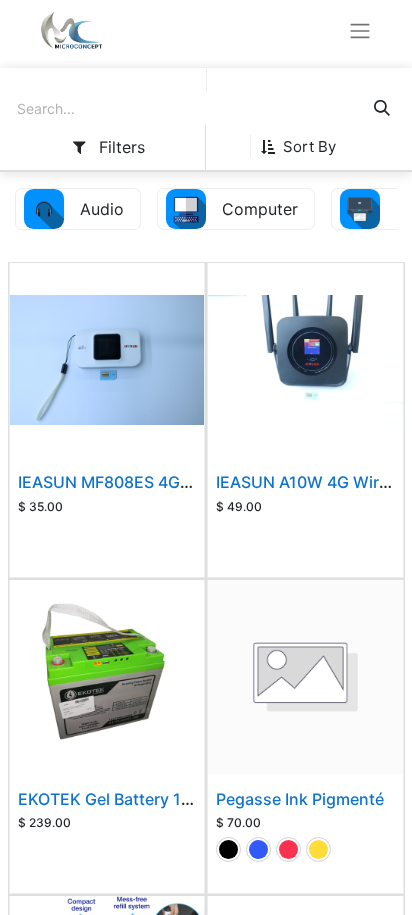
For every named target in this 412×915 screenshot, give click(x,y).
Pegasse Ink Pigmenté (300, 799)
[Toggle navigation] (360, 30)
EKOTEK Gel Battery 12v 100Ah (135, 799)
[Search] (382, 108)
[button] (306, 147)
